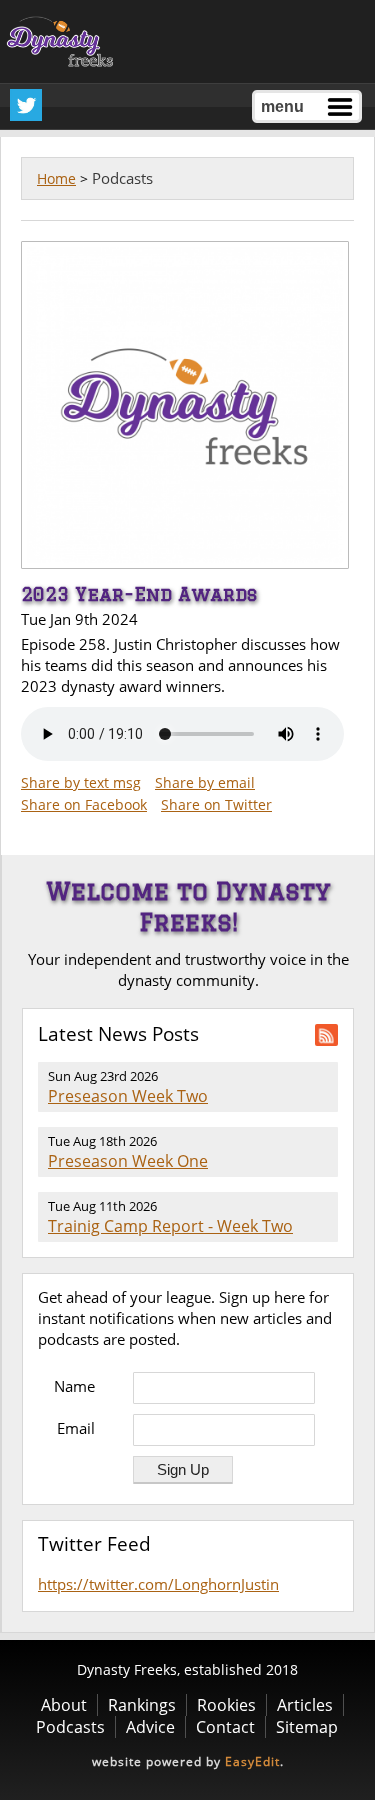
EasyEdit (252, 1761)
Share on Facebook (84, 804)
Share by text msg (81, 782)
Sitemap (307, 1727)
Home (56, 178)
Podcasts (70, 1727)
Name (74, 1386)
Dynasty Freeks (64, 41)
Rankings (142, 1705)
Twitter (26, 105)
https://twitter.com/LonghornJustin (158, 1584)
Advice (150, 1727)
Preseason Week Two (128, 1096)
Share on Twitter (216, 804)
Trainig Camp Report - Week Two (170, 1226)
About (64, 1705)
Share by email (205, 782)
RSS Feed (326, 1035)
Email (76, 1428)
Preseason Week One (128, 1161)
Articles (305, 1705)
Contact (225, 1727)
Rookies (226, 1705)
